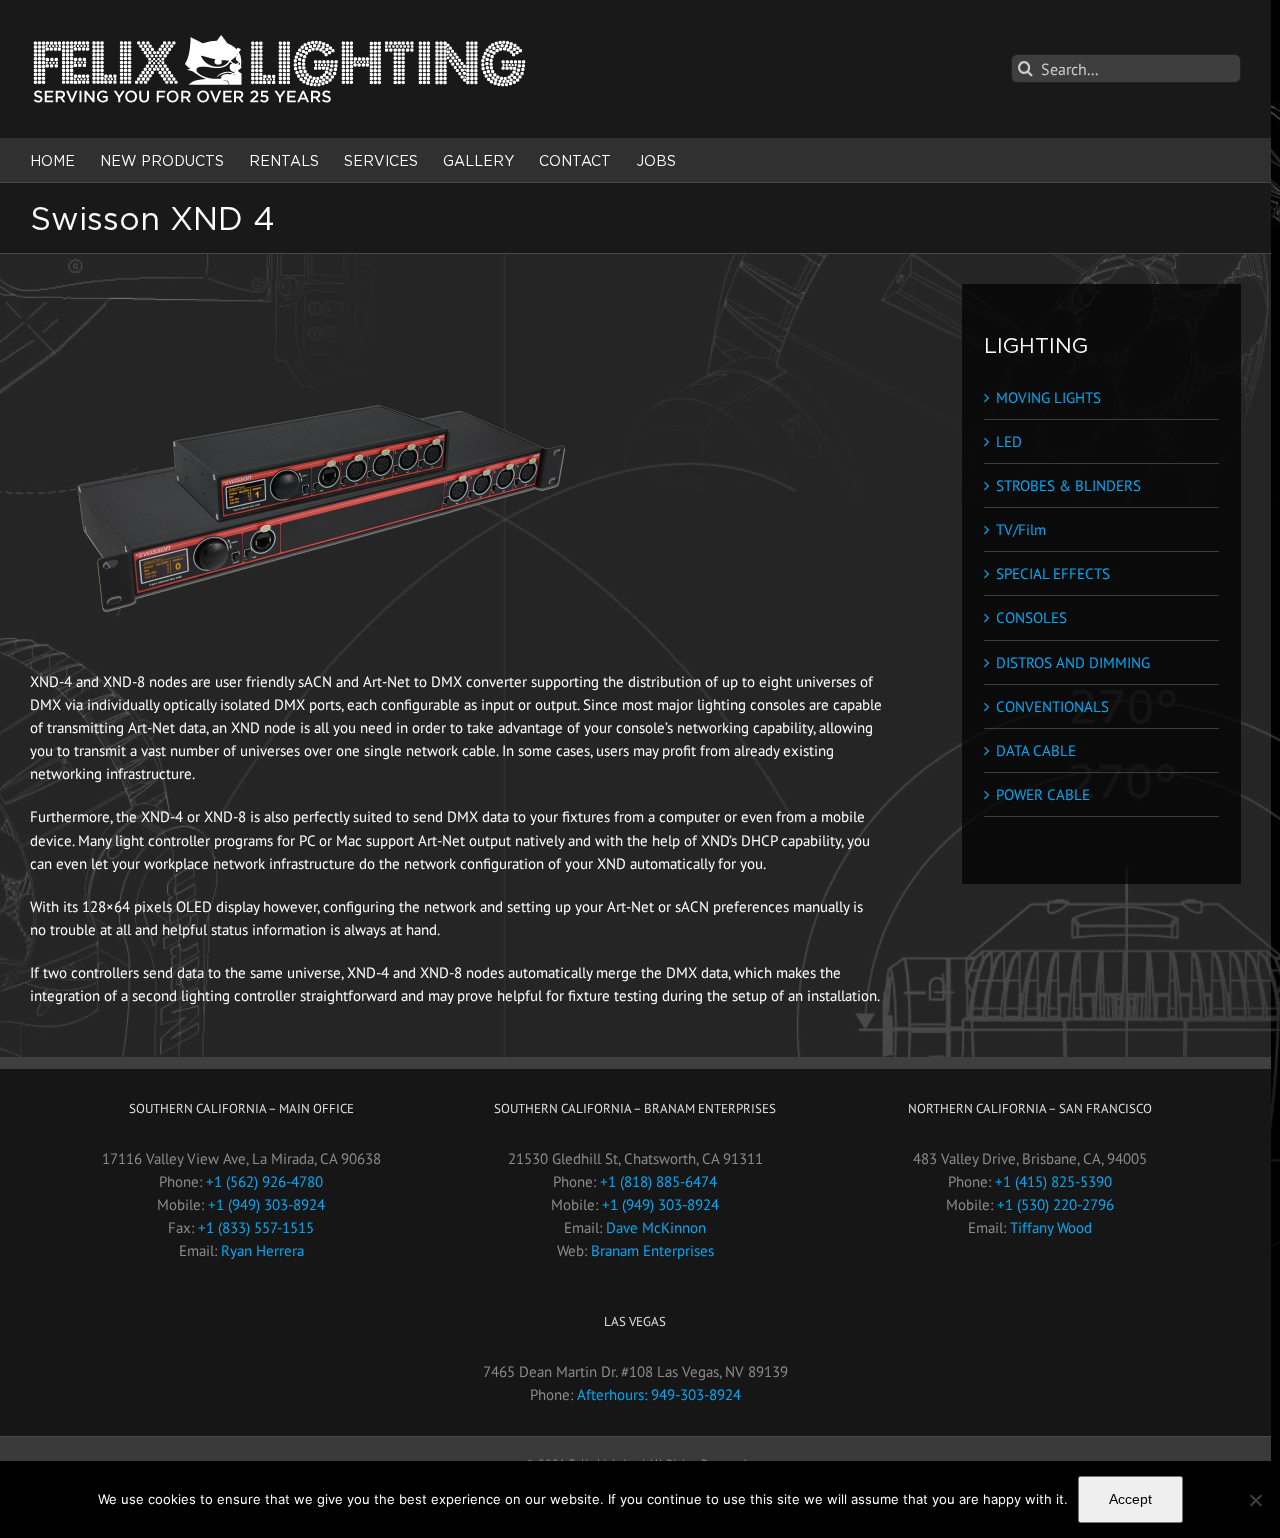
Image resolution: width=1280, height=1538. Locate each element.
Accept (1130, 1499)
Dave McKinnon (656, 1227)
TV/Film (1021, 529)
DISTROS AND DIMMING (1073, 662)
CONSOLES (1031, 617)
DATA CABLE (1036, 750)
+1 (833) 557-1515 (256, 1227)
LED (1009, 441)
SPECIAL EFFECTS (1053, 573)
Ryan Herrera (262, 1250)
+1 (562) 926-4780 (264, 1181)
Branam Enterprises (652, 1250)
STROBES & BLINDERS (1068, 485)
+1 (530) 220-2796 (1055, 1204)
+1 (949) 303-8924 (266, 1204)
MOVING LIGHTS (1048, 397)
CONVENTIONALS (1052, 706)
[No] (1255, 1500)
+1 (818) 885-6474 (658, 1181)
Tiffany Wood (1051, 1227)
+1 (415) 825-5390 (1053, 1181)
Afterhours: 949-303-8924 (659, 1394)
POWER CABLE (1043, 794)
